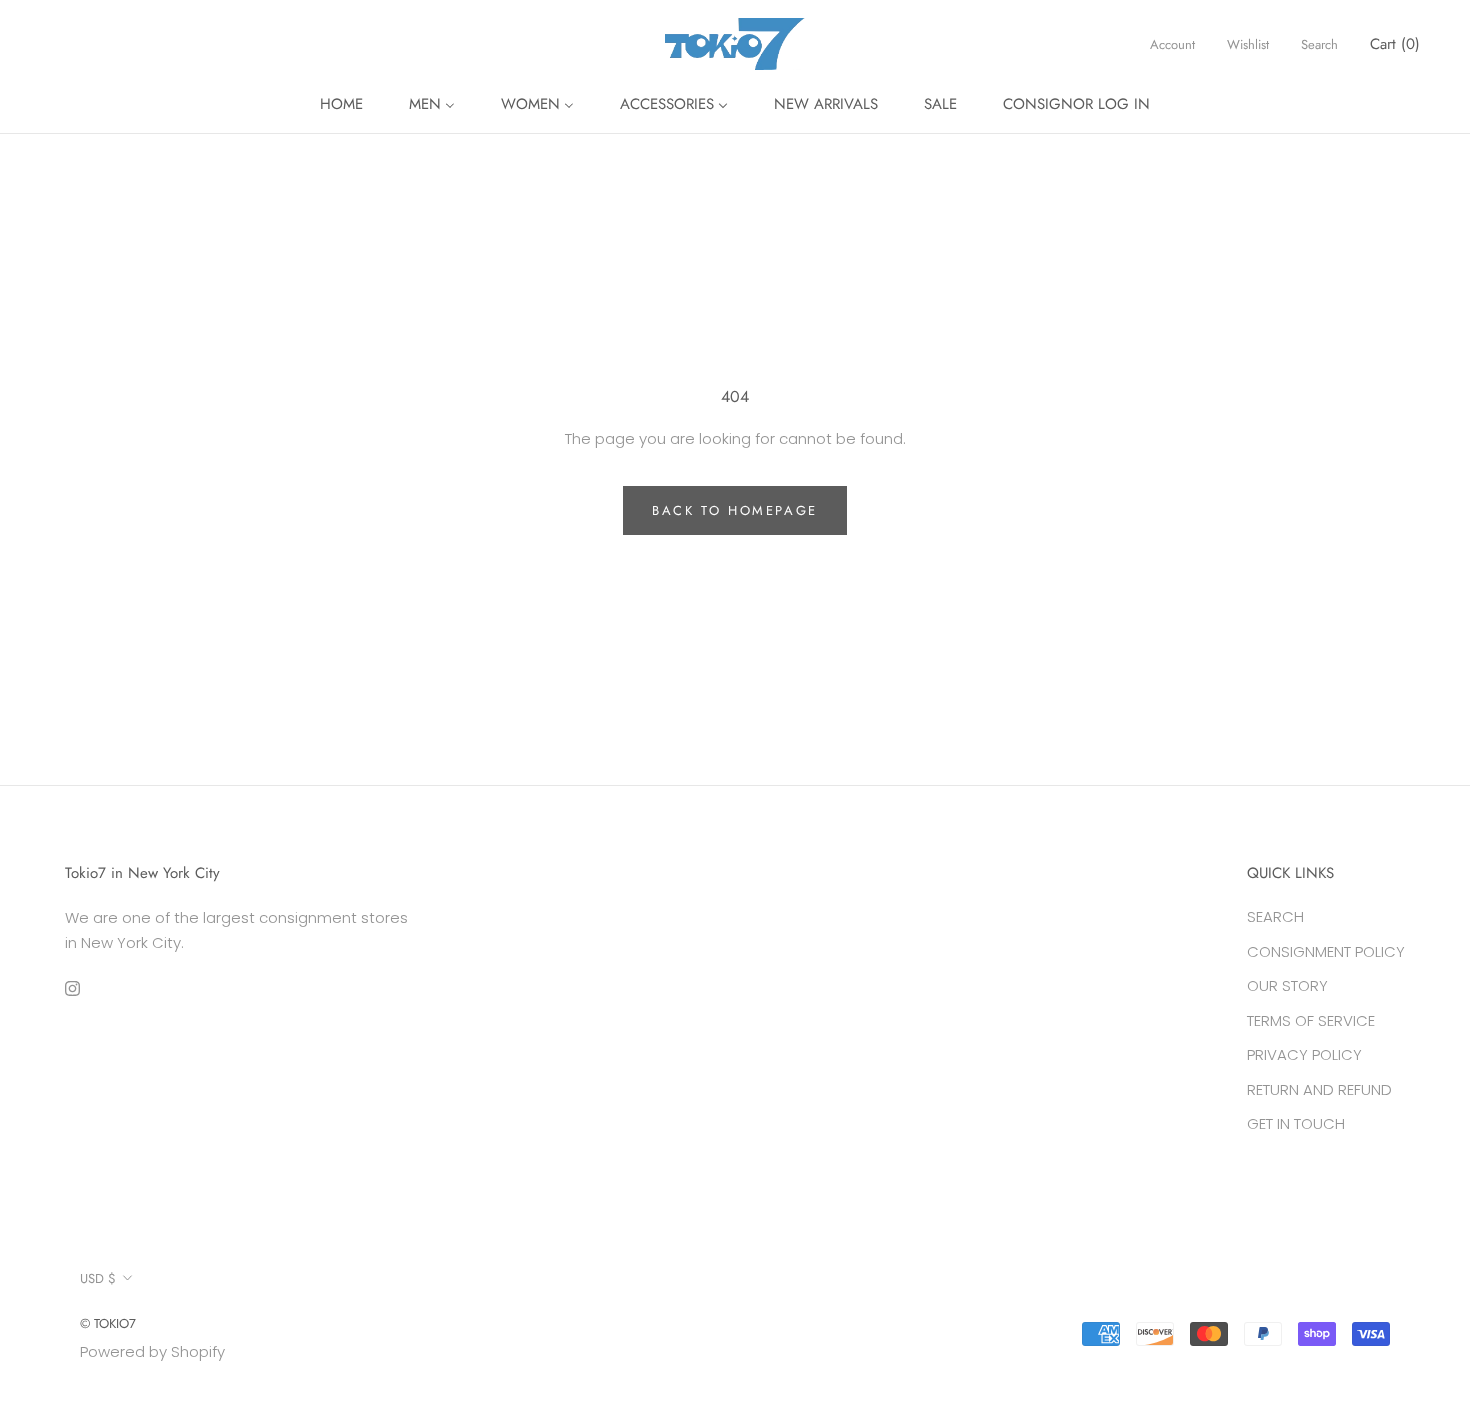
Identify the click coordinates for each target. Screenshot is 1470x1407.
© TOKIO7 (108, 1323)
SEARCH (1275, 916)
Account (1172, 44)
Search (1319, 44)
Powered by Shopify (152, 1351)
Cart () (1395, 44)
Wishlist (1248, 44)
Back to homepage (735, 510)
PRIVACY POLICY (1304, 1054)
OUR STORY (1287, 985)
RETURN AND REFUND (1319, 1089)
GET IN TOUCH (1296, 1123)
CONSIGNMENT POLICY (1326, 951)
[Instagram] (72, 988)
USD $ (98, 1278)
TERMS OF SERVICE (1311, 1020)
